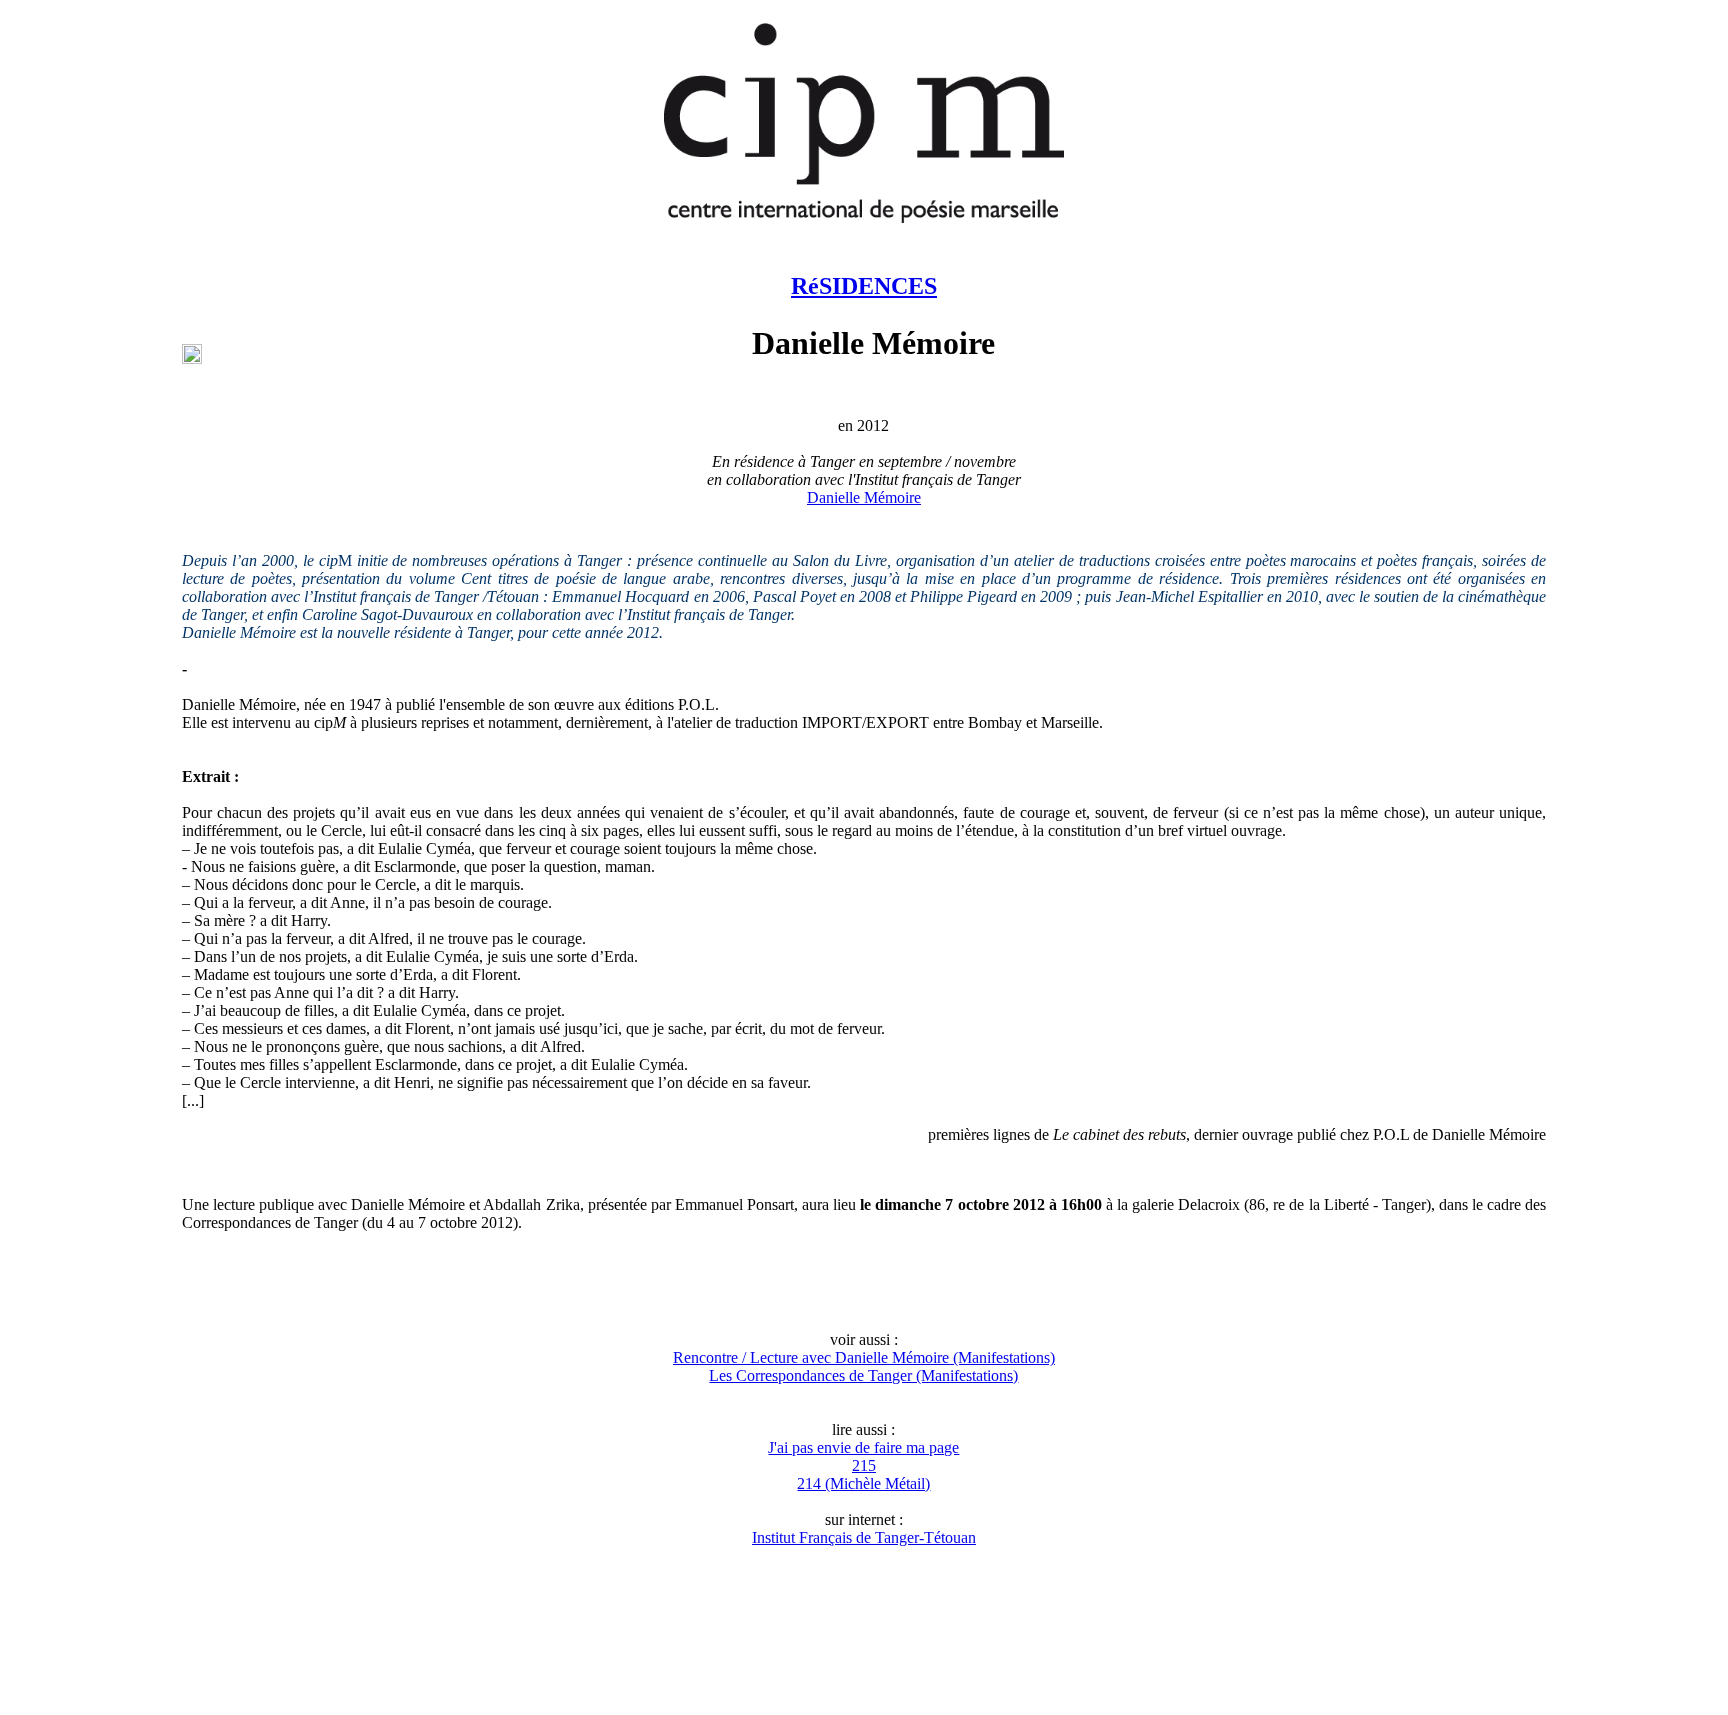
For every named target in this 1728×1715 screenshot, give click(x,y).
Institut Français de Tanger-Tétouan (864, 1537)
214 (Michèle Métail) (863, 1483)
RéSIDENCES (864, 286)
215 (864, 1465)
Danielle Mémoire (864, 497)
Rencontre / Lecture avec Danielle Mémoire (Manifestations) (864, 1357)
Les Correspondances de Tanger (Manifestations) (863, 1375)
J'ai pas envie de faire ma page (863, 1447)
